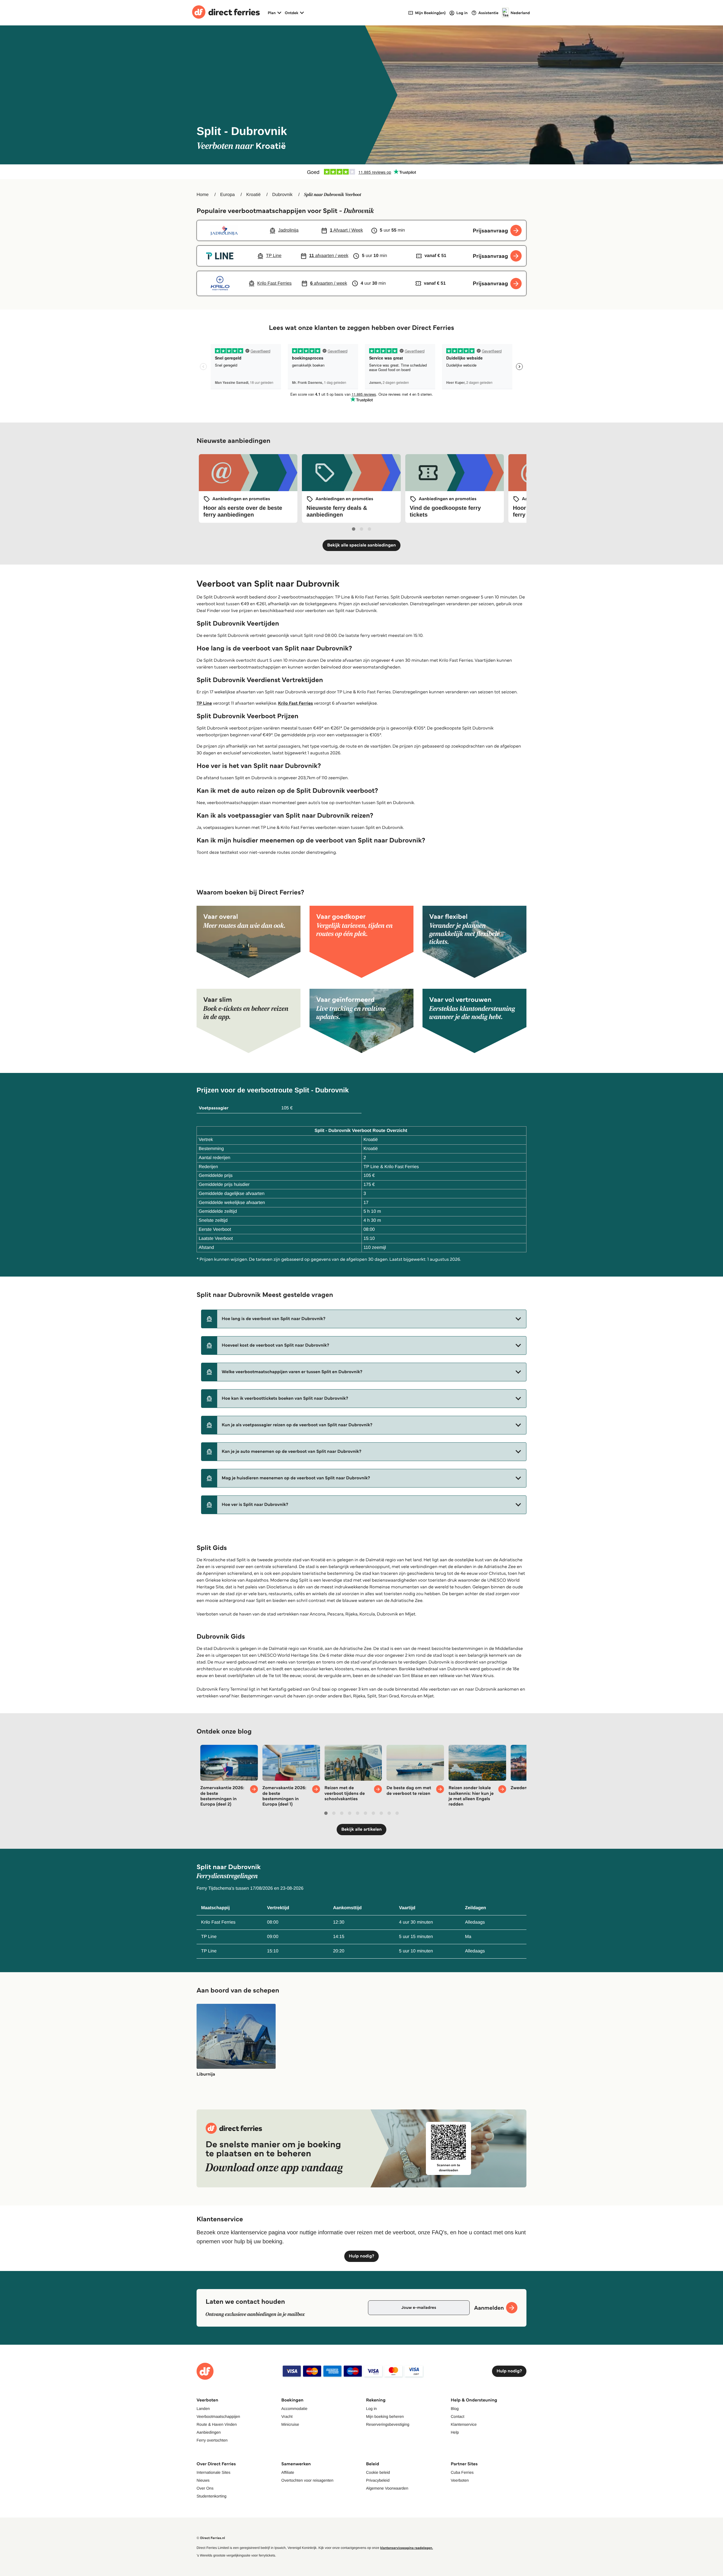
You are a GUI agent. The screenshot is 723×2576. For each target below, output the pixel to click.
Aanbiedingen (209, 2432)
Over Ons (205, 2488)
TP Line (204, 703)
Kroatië (253, 195)
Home (203, 195)
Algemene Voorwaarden (387, 2488)
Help (455, 2432)
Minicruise (290, 2424)
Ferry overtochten (212, 2440)
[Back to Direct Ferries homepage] (226, 13)
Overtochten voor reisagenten (307, 2480)
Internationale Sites (214, 2472)
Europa (228, 195)
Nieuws (203, 2480)
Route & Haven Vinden (217, 2424)
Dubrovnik (282, 195)
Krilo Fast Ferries (295, 703)
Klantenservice (464, 2424)
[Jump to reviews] (361, 172)
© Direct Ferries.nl (211, 2538)
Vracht (287, 2416)
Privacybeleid (378, 2480)
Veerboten (460, 2480)
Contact (458, 2416)
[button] (364, 1319)
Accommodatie (294, 2409)
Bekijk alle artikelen (361, 1829)
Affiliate (288, 2472)
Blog (455, 2409)
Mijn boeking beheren (385, 2416)
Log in (371, 2409)
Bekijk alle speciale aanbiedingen (361, 545)
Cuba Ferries (462, 2472)
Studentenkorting (212, 2496)
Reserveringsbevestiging (388, 2424)
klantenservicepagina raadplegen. (407, 2548)
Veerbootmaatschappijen (218, 2416)
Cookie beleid (378, 2472)
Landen (203, 2409)
